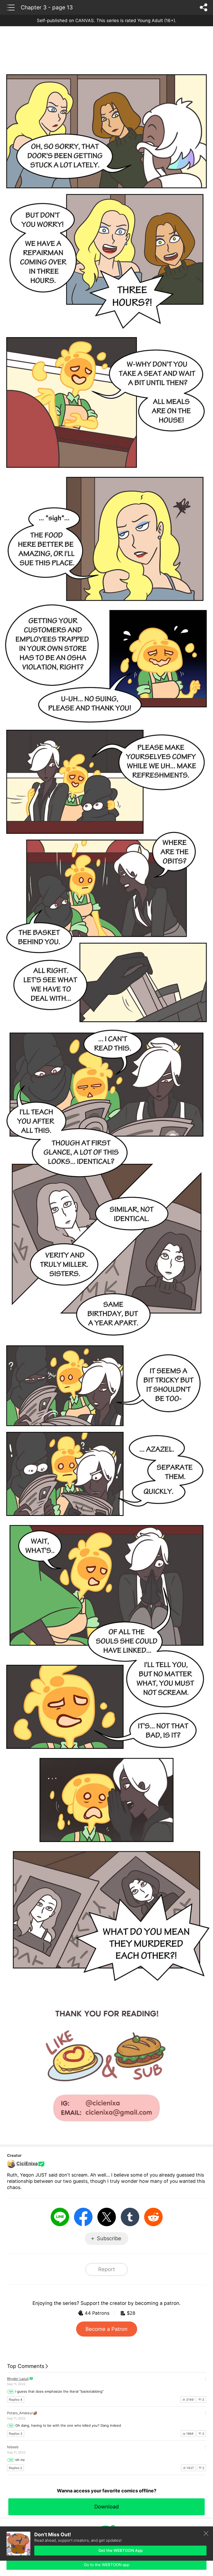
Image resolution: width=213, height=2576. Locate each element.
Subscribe (109, 2238)
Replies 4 (16, 2400)
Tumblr (130, 2217)
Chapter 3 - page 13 (47, 7)
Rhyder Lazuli (18, 2379)
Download (106, 2507)
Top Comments (26, 2366)
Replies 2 (15, 2468)
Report (106, 2269)
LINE (60, 2217)
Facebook (83, 2217)
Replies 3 (16, 2434)
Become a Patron (106, 2329)
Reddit (153, 2217)
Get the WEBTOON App (121, 2550)
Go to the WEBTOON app (107, 2565)
